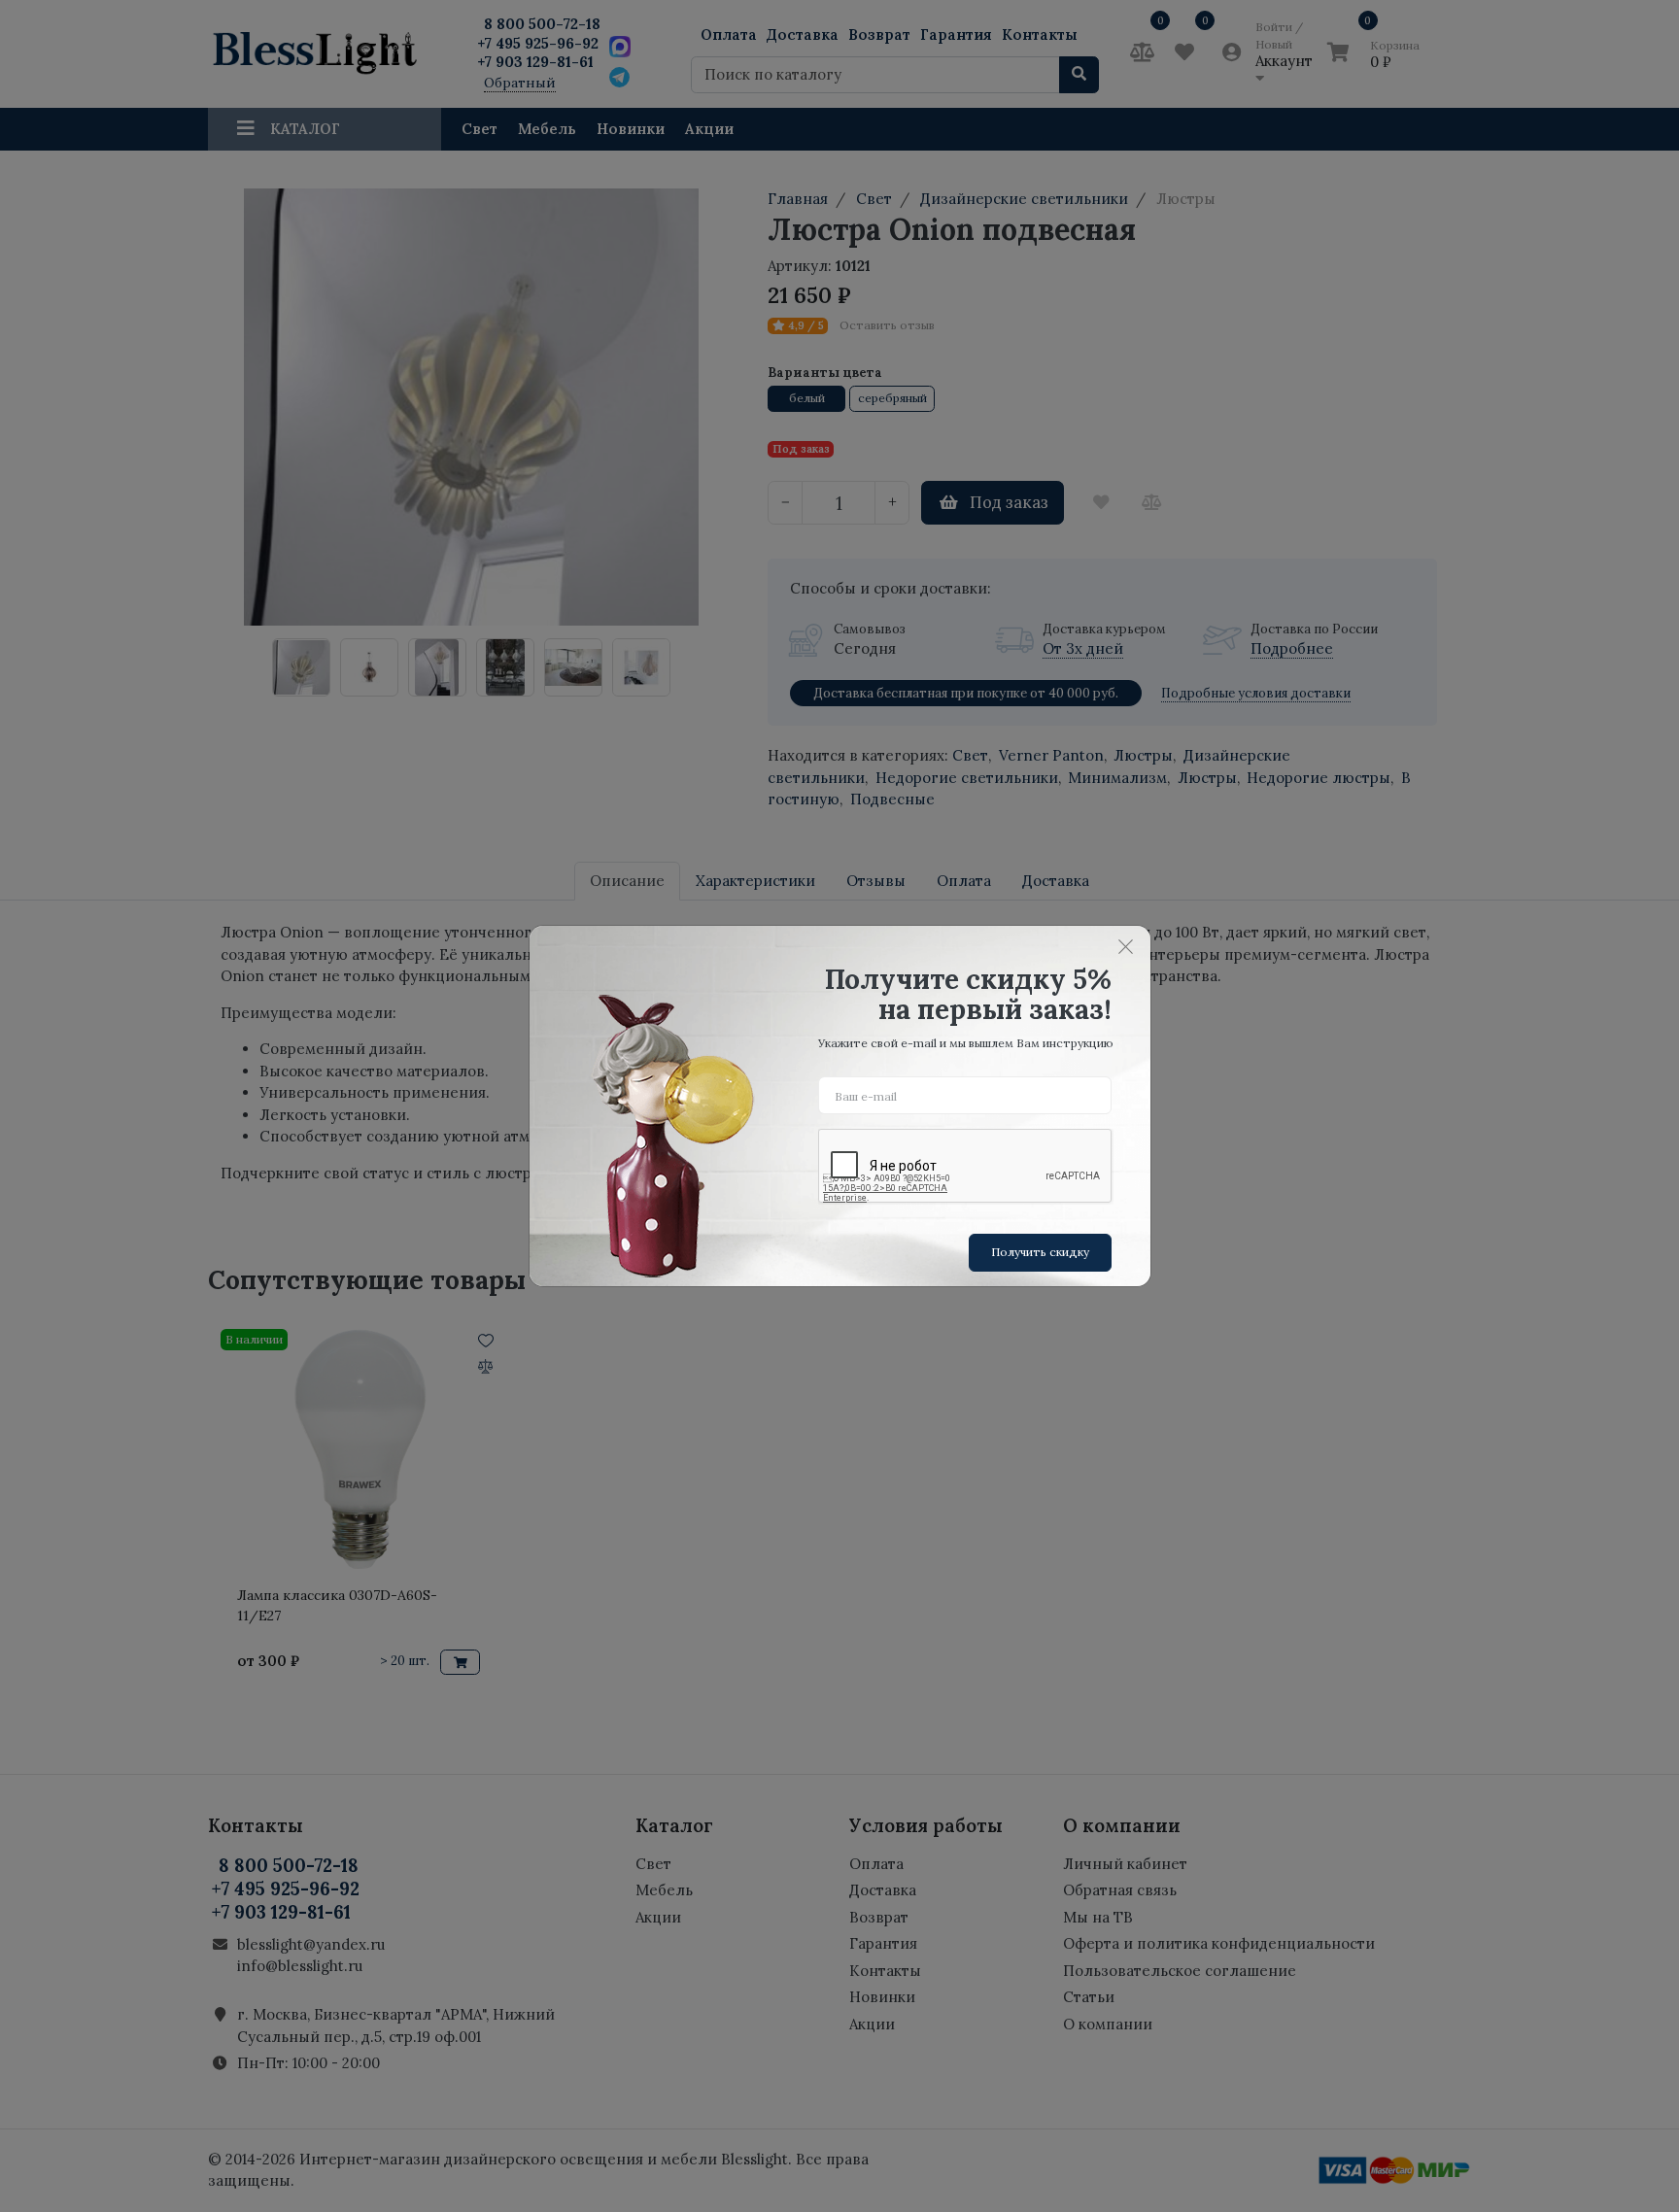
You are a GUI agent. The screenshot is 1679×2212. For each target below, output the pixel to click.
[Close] (1126, 946)
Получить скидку (1040, 1252)
